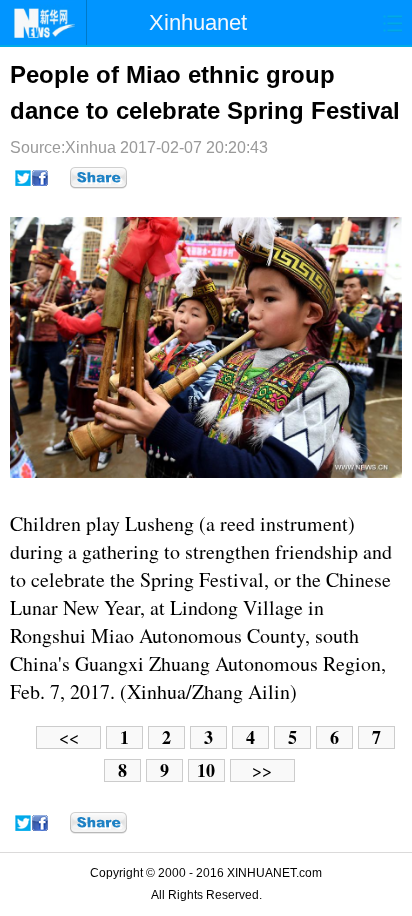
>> (262, 770)
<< (69, 737)
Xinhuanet (198, 22)
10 (206, 770)
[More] (98, 178)
